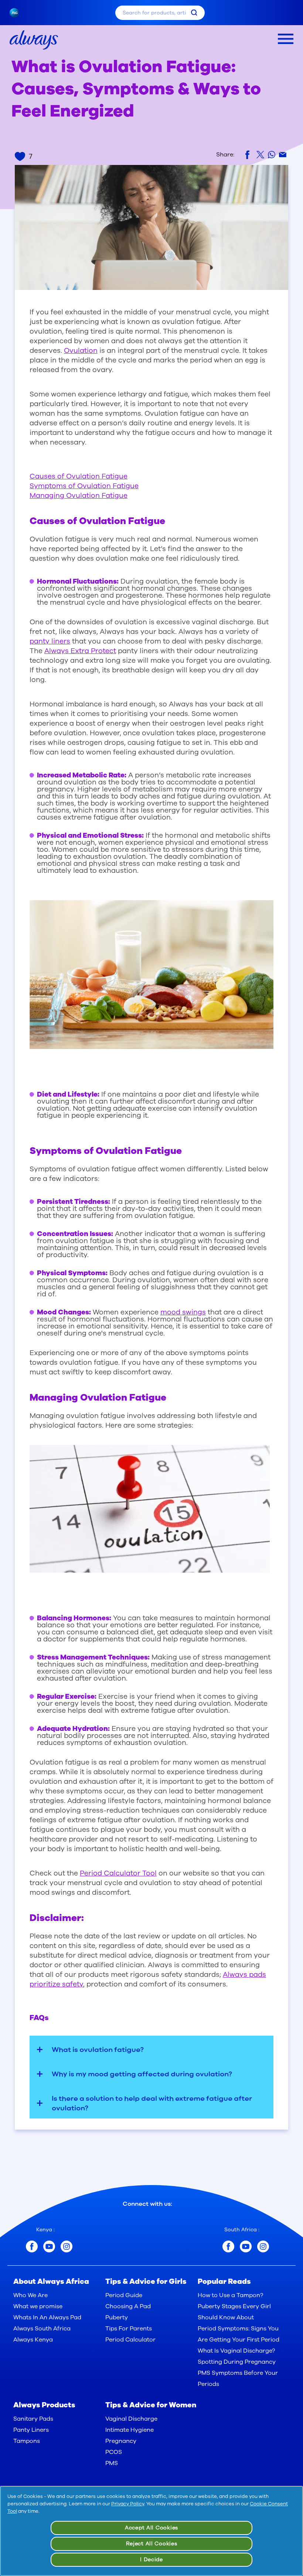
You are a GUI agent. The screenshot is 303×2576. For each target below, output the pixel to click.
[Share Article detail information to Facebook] (249, 155)
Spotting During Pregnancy (237, 2362)
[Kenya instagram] (67, 2246)
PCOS (114, 2452)
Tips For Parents (129, 2329)
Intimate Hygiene (130, 2430)
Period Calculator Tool (118, 1873)
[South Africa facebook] (228, 2246)
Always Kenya (33, 2340)
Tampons (27, 2441)
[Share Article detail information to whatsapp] (272, 155)
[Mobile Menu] (286, 39)
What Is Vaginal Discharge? (236, 2351)
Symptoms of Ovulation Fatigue (84, 486)
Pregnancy (121, 2441)
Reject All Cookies (152, 2544)
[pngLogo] (18, 13)
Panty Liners (31, 2430)
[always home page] (34, 40)
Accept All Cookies (151, 2528)
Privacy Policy (128, 2504)
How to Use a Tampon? (230, 2295)
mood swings (183, 1312)
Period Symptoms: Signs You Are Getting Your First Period (239, 2334)
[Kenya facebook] (32, 2246)
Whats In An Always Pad (47, 2317)
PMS (112, 2463)
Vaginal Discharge (131, 2419)
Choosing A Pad (128, 2306)
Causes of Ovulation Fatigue (79, 476)
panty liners (50, 641)
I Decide (151, 2560)
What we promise (38, 2306)
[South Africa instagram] (263, 2246)
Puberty (117, 2317)
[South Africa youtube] (246, 2246)
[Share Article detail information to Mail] (283, 155)
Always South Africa (42, 2329)
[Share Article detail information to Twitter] (260, 155)
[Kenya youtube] (49, 2246)
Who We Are (30, 2295)
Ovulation (81, 351)
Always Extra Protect (80, 651)
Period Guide (124, 2295)
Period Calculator (130, 2340)
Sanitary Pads (33, 2419)
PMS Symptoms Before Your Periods (238, 2379)
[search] (194, 13)
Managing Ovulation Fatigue (79, 496)
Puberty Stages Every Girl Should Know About (234, 2312)
